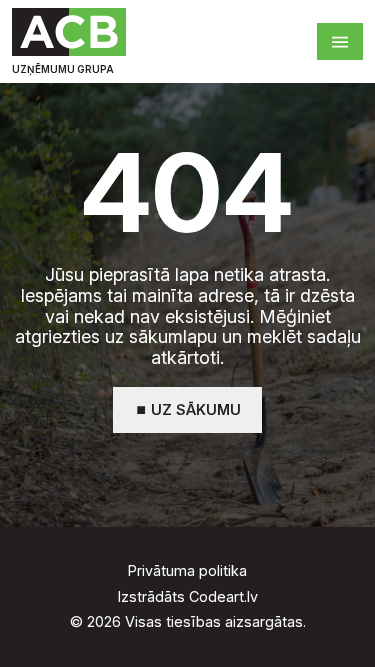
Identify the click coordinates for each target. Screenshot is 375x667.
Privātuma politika (187, 571)
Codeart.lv (223, 596)
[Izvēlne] (340, 41)
